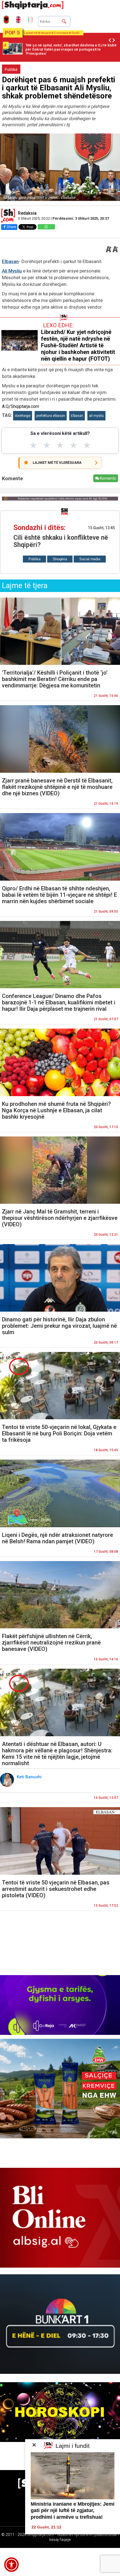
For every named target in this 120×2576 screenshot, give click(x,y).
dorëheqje (23, 416)
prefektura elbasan (51, 416)
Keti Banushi (30, 1777)
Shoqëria (60, 559)
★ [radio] (33, 445)
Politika (34, 559)
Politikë (11, 70)
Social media (90, 559)
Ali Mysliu (12, 271)
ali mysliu (96, 416)
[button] (11, 2565)
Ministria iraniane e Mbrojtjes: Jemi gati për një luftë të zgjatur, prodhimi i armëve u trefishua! (73, 2511)
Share (11, 227)
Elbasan (10, 261)
